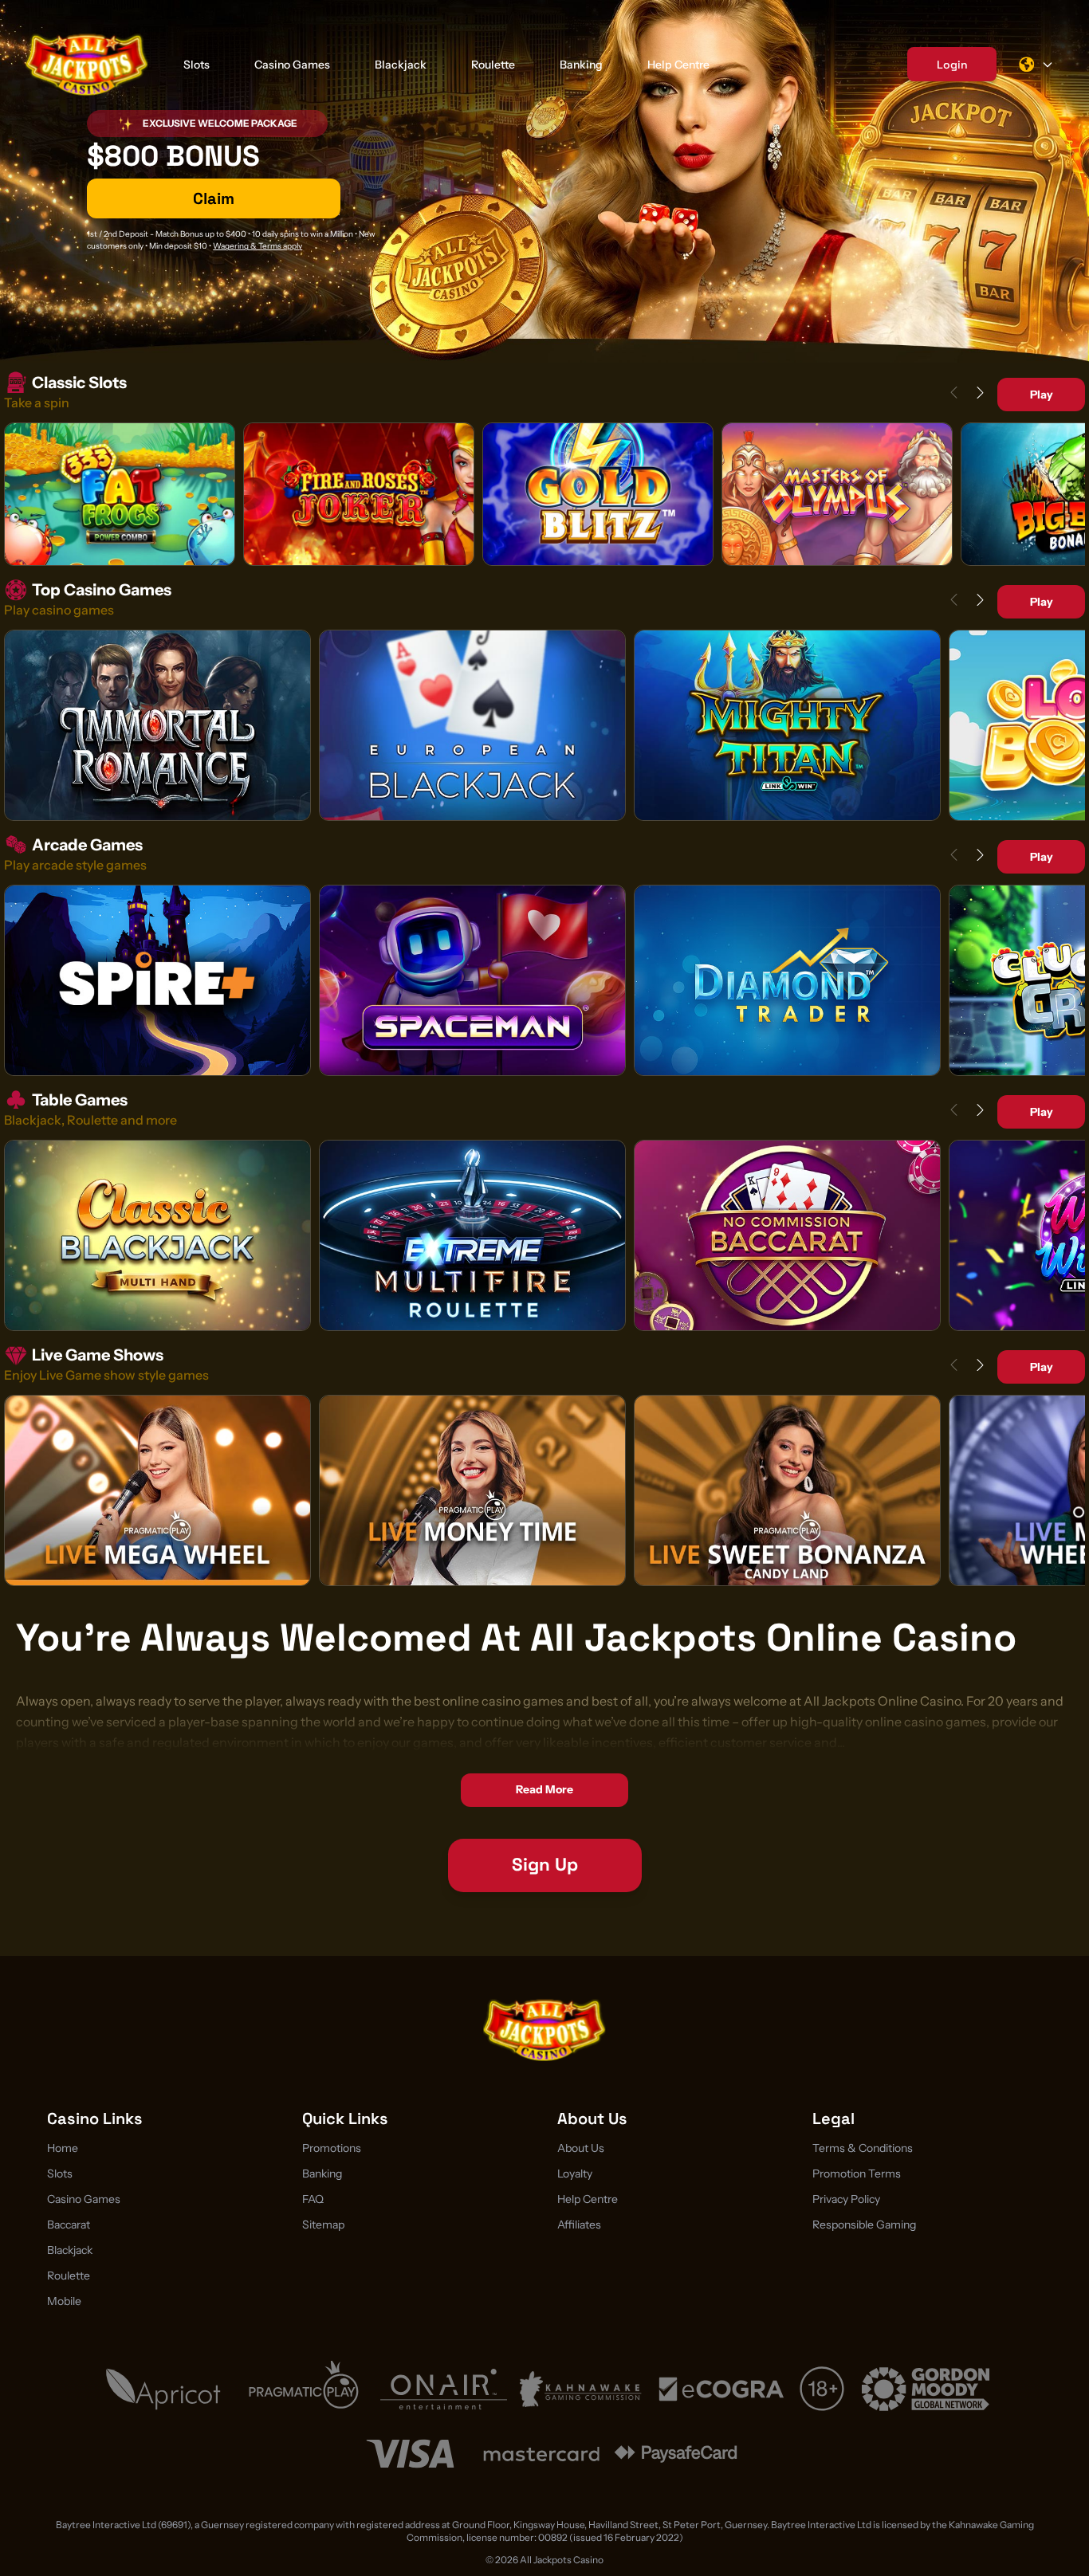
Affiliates (579, 2225)
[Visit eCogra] (721, 2389)
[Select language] (1036, 65)
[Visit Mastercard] (541, 2454)
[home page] (87, 64)
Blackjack (401, 65)
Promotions (332, 2148)
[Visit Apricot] (163, 2389)
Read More (544, 1789)
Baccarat (69, 2225)
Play (1042, 395)
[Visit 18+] (824, 2389)
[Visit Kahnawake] (582, 2389)
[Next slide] (980, 393)
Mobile (64, 2301)
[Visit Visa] (410, 2454)
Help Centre (678, 65)
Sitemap (323, 2225)
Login (952, 65)
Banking (581, 65)
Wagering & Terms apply (258, 246)
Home (63, 2148)
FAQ (313, 2199)
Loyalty (575, 2173)
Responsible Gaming (864, 2225)
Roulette (493, 65)
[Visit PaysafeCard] (676, 2454)
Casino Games (292, 65)
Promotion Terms (857, 2173)
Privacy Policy (846, 2199)
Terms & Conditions (863, 2148)
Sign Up (545, 1865)
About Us (581, 2148)
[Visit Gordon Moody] (926, 2389)
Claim (214, 198)
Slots (197, 65)
